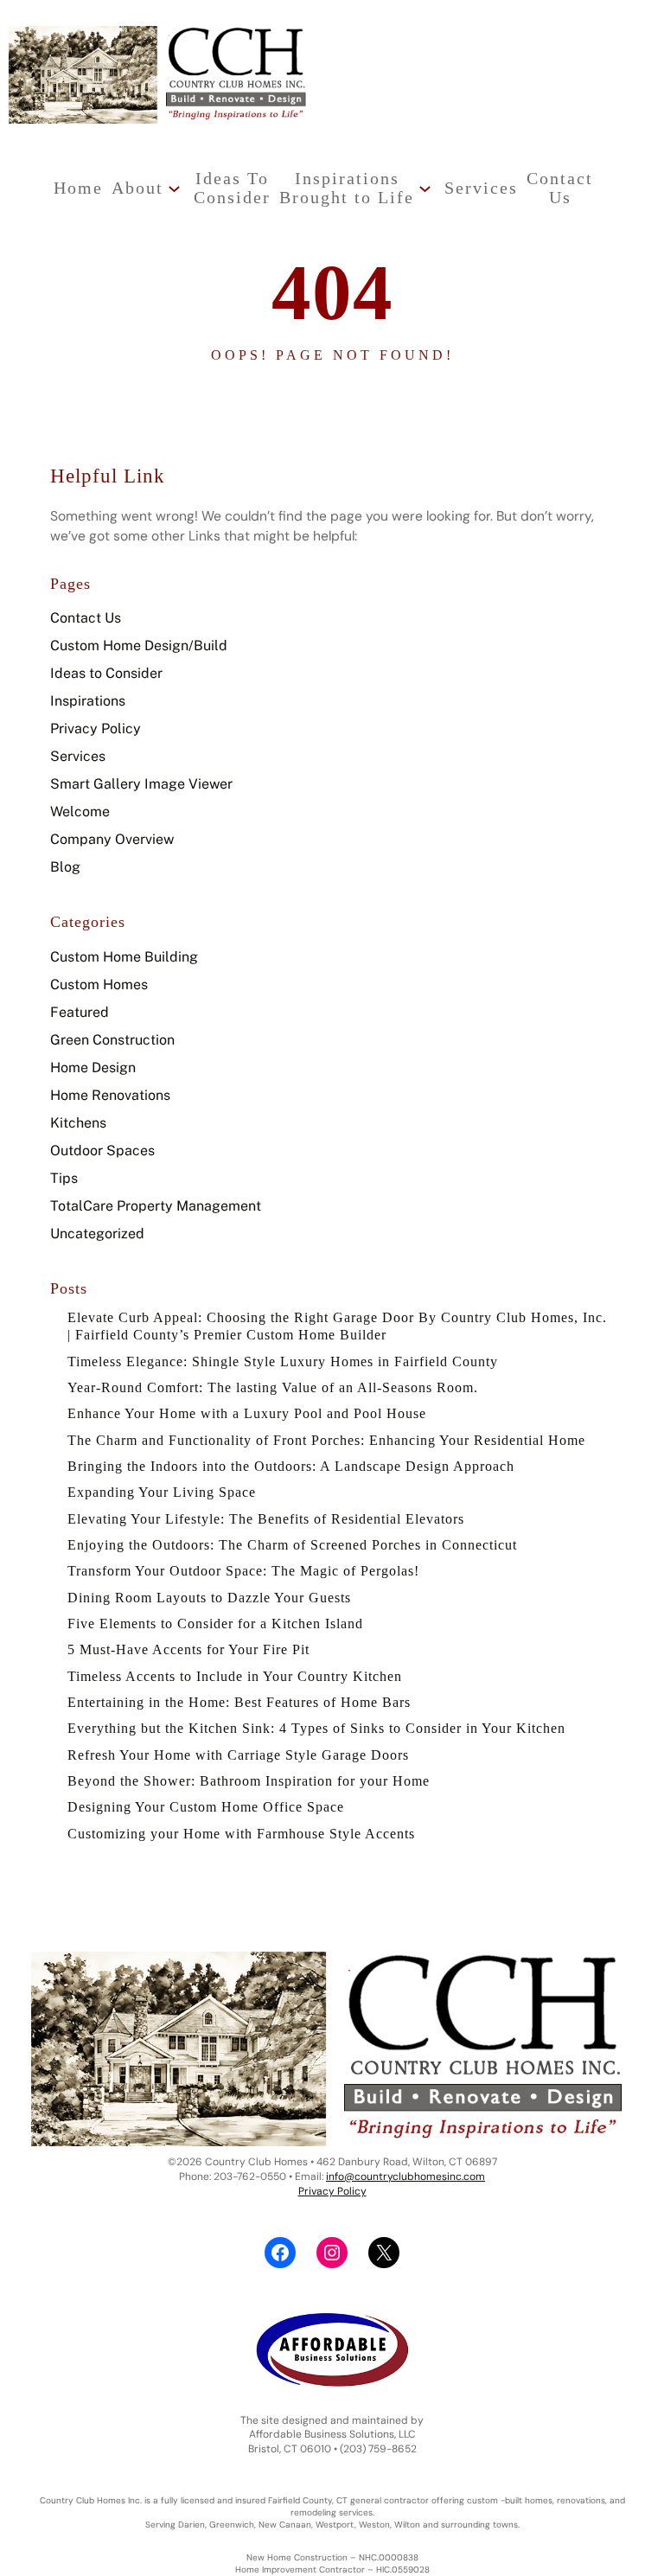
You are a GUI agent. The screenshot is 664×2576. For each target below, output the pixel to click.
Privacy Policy (96, 729)
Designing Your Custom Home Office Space (206, 1807)
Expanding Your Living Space (162, 1492)
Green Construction (112, 1040)
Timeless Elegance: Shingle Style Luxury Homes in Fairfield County (283, 1362)
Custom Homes (99, 984)
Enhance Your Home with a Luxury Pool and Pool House (247, 1413)
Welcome (80, 812)
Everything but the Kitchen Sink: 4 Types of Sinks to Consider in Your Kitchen (316, 1728)
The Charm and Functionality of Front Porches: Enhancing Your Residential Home (326, 1440)
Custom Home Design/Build (139, 646)
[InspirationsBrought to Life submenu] (425, 188)
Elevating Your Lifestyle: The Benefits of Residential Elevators (266, 1519)
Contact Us (86, 618)
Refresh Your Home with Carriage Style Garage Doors (238, 1755)
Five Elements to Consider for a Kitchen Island (215, 1624)
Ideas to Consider (106, 673)
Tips (64, 1178)
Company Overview (112, 839)
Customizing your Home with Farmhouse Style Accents (241, 1834)
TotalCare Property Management (156, 1206)
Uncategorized (97, 1234)
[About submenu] (174, 188)
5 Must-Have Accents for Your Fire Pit (188, 1649)
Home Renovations (110, 1095)
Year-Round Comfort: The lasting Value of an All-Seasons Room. (273, 1387)
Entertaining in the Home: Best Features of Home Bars (239, 1702)
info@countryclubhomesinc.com (405, 2176)
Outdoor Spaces (102, 1151)
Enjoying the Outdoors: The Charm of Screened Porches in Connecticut (292, 1545)
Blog (65, 867)
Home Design (93, 1067)
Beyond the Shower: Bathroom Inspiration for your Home (249, 1781)
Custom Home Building (124, 957)
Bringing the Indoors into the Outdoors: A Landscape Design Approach (291, 1466)
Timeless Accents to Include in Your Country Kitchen (235, 1676)
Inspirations (88, 701)
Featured (80, 1012)
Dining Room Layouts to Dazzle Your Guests (209, 1598)
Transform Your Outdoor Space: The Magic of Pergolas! (243, 1571)
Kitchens (78, 1123)
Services (78, 756)
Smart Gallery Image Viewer (141, 784)
